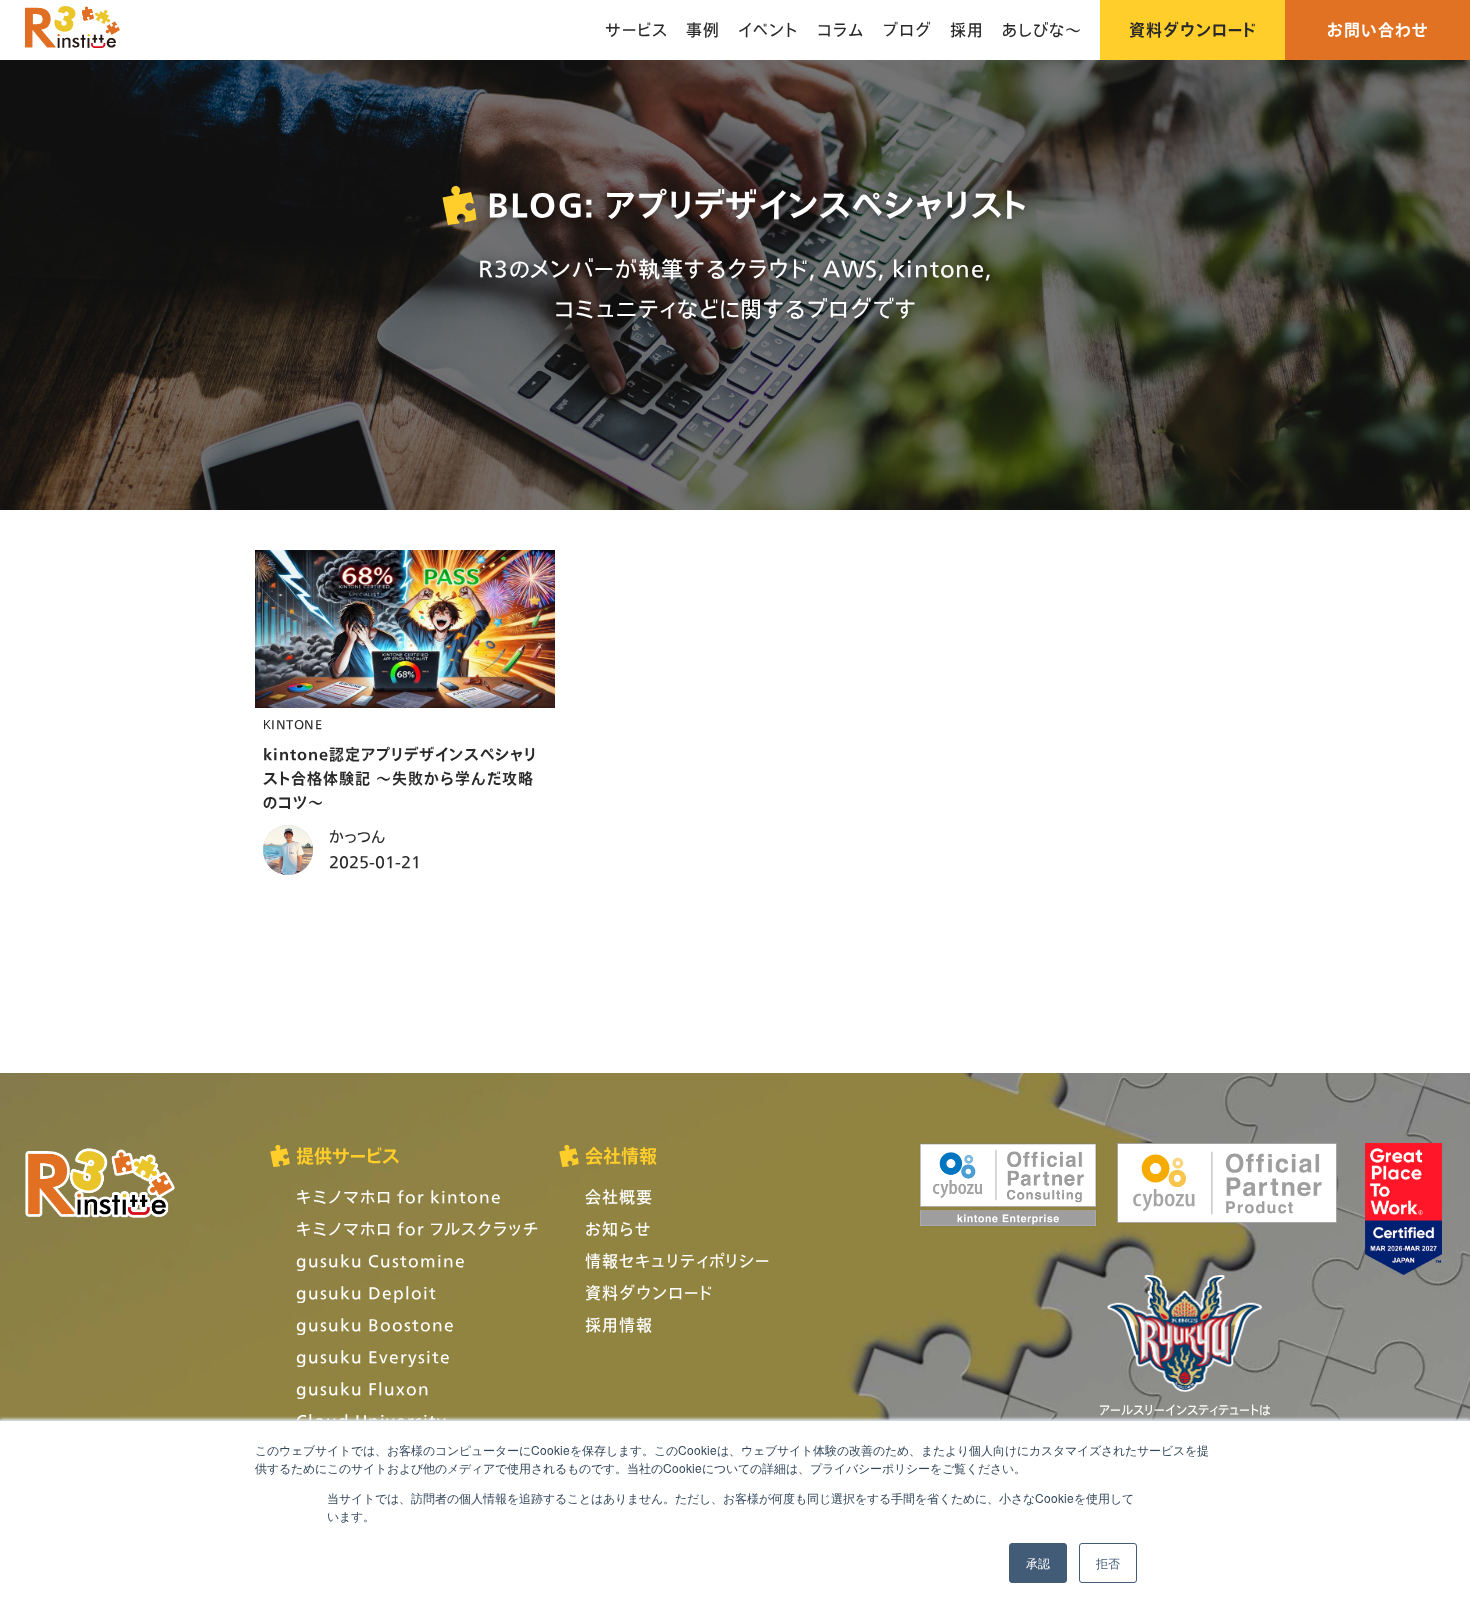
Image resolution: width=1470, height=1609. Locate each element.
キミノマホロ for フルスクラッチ (417, 1228)
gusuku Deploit (366, 1292)
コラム (841, 29)
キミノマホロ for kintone (399, 1196)
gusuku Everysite (373, 1356)
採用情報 (619, 1324)
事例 (703, 29)
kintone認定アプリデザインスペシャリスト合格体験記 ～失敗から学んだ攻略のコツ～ (400, 778)
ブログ (907, 29)
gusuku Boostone (375, 1324)
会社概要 (619, 1196)
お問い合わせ (1378, 29)
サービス (636, 29)
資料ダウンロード (1192, 29)
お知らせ (618, 1228)
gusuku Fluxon (363, 1388)
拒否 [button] (1108, 1562)
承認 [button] (1038, 1562)
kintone (292, 724)
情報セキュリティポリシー (677, 1260)
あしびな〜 (1042, 29)
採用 (967, 29)
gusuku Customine (381, 1260)
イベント (768, 29)
